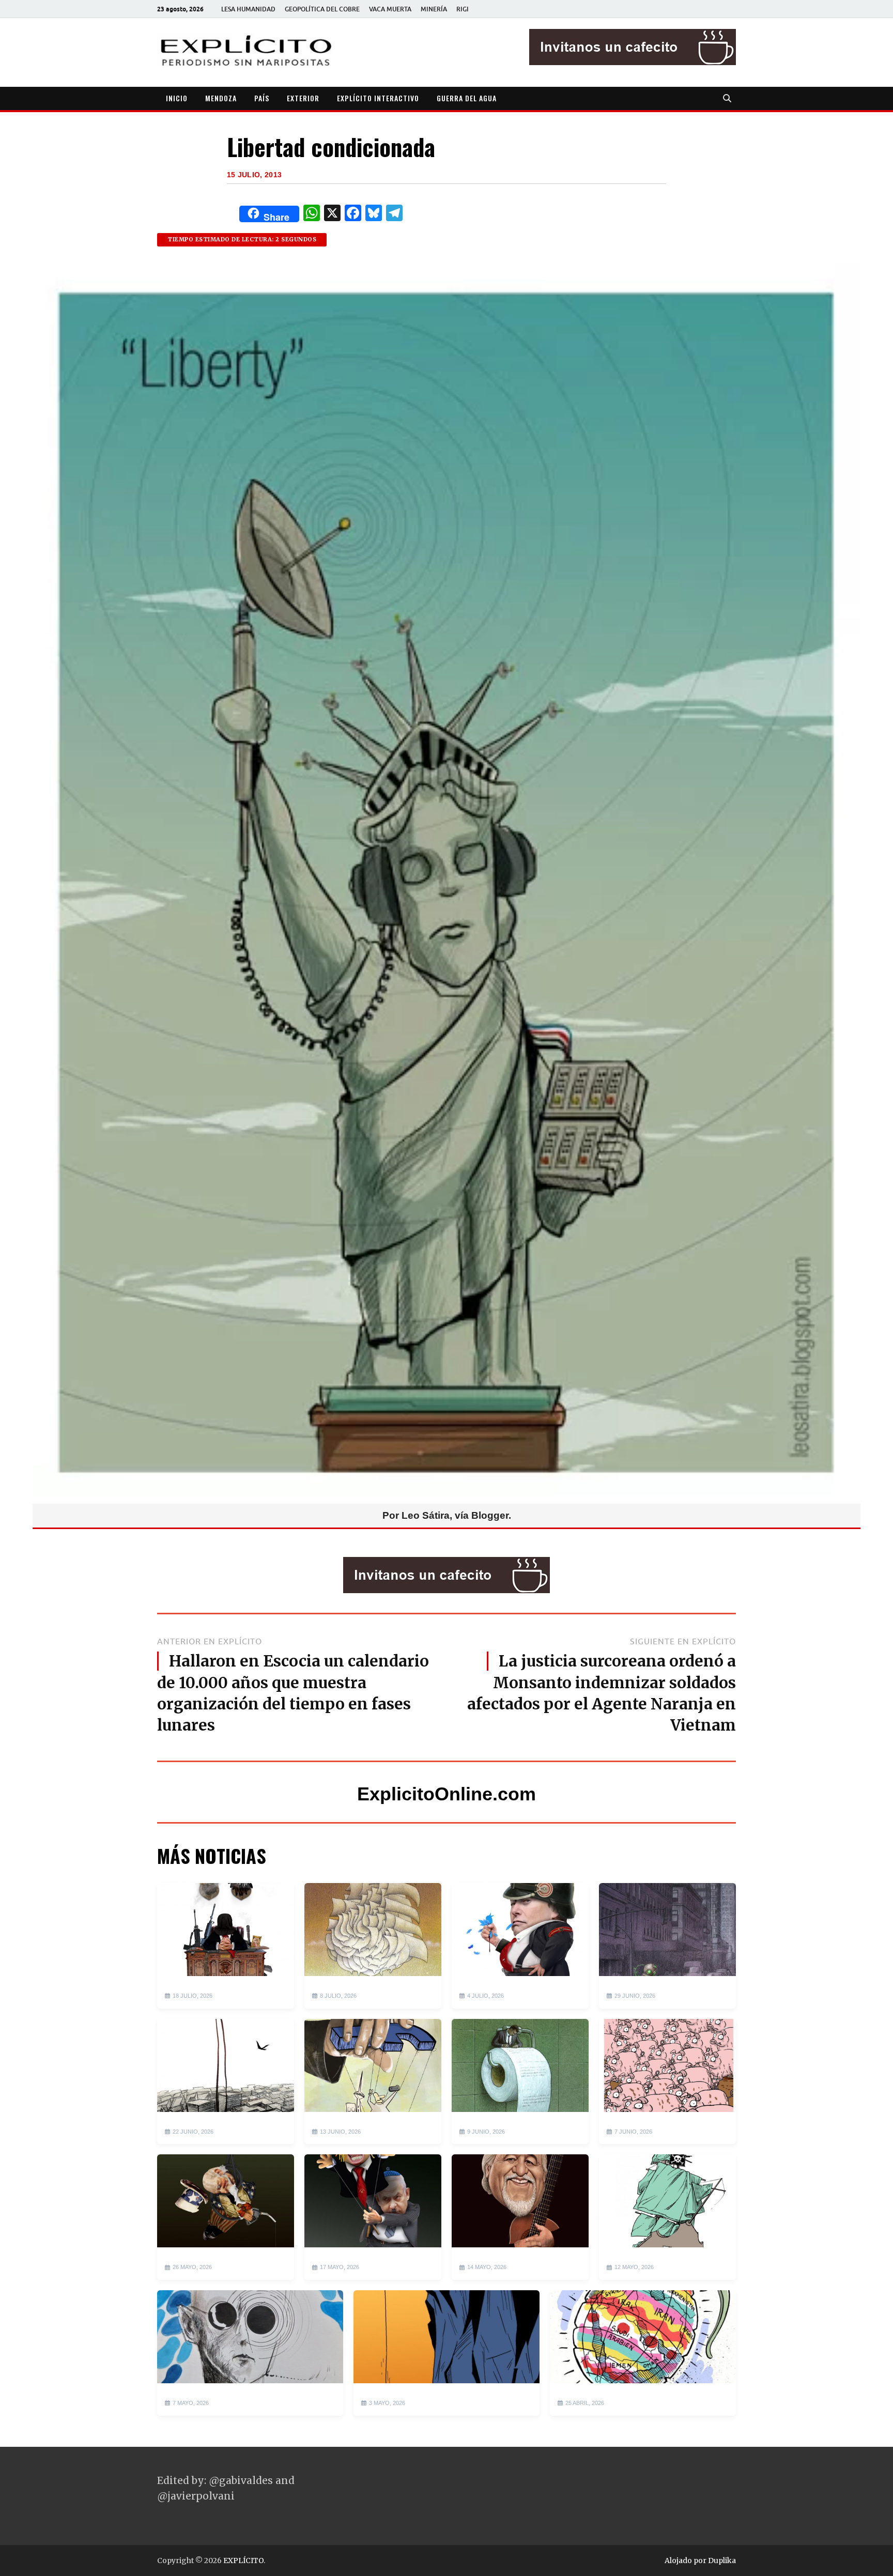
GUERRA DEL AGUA (467, 98)
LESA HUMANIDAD (248, 9)
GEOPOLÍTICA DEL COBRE (322, 9)
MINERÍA (434, 9)
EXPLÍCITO (243, 2560)
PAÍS (262, 98)
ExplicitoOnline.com (446, 1794)
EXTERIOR (303, 98)
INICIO (177, 98)
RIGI (463, 9)
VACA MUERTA (390, 9)
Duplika (722, 2560)
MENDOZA (221, 98)
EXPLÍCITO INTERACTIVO (378, 98)
